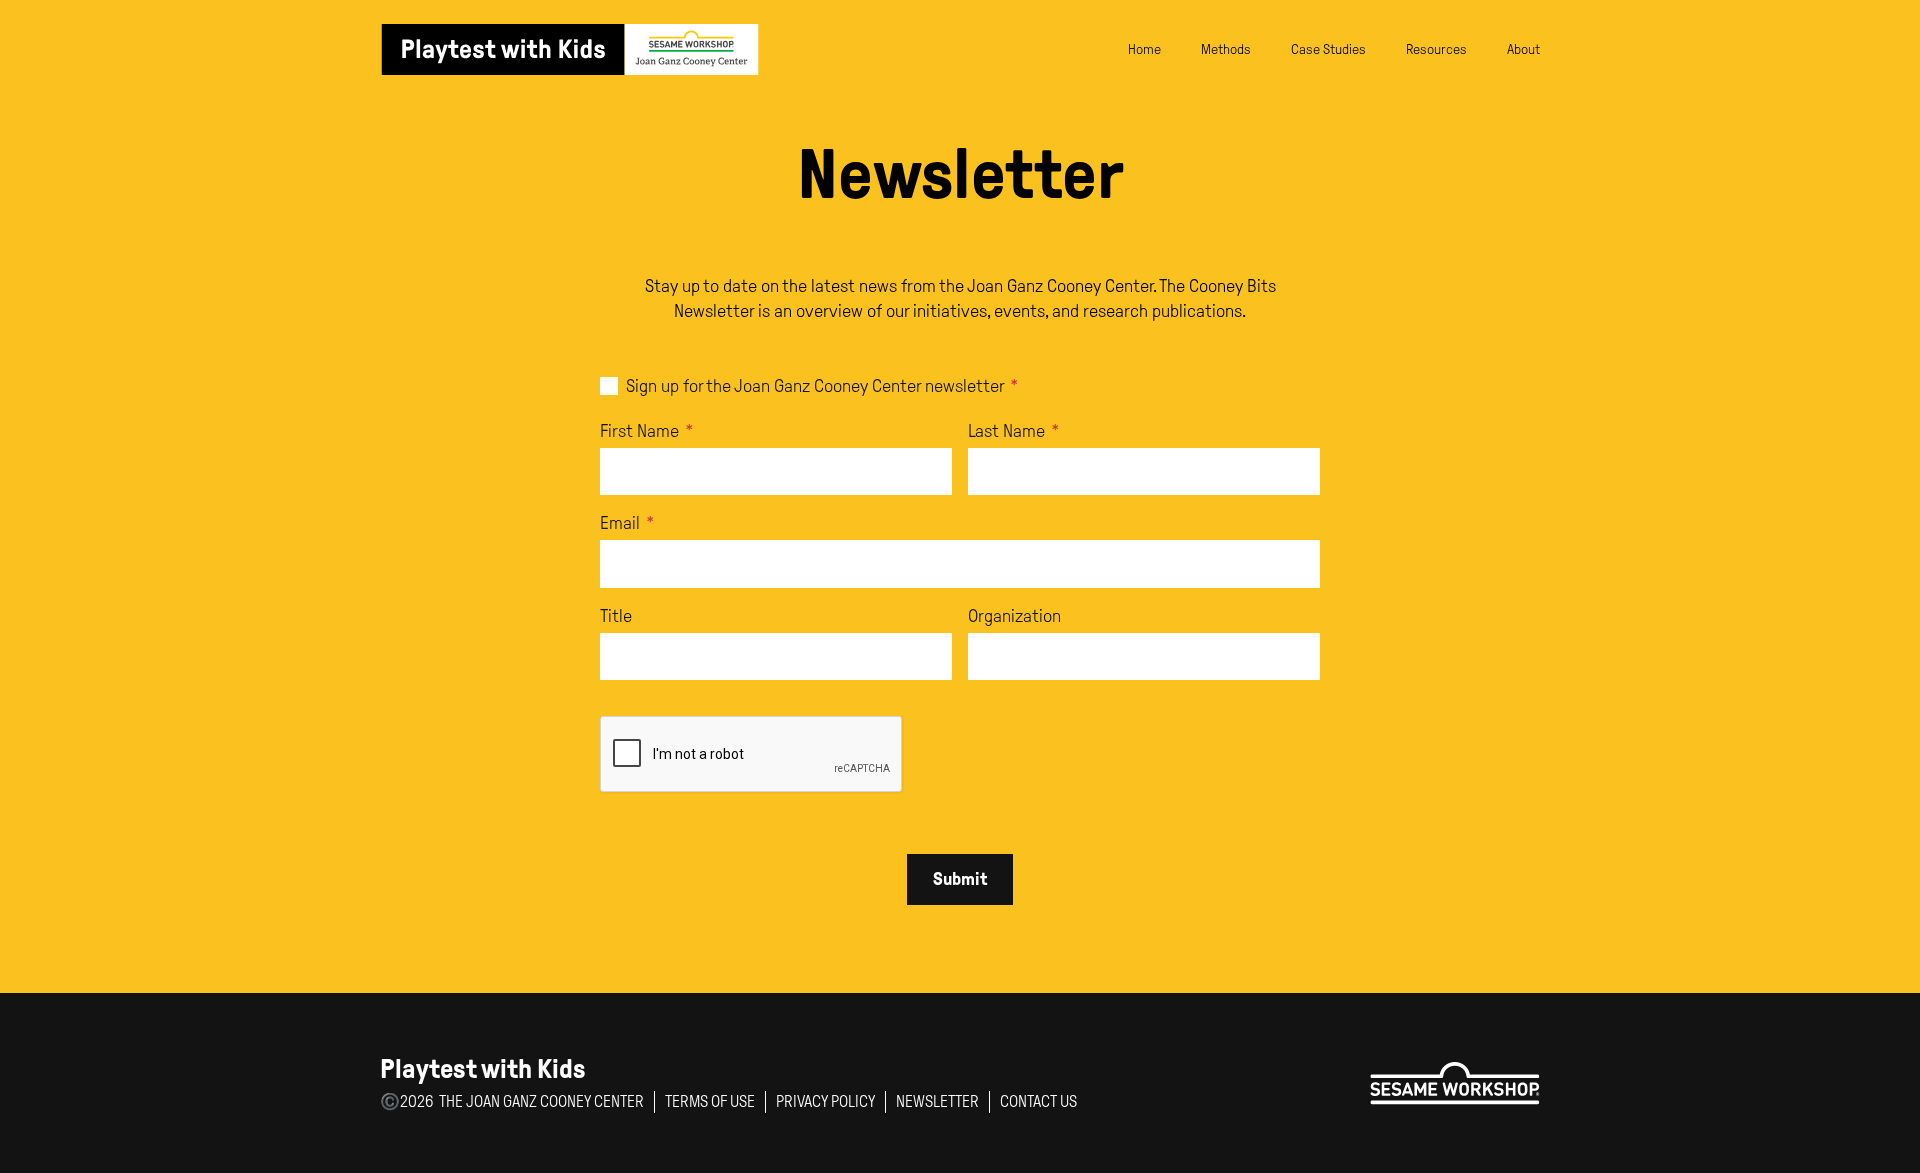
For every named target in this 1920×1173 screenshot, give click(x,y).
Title (616, 616)
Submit (960, 879)
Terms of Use (710, 1101)
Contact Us (1038, 1101)
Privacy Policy (825, 1101)
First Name (647, 431)
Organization (1014, 616)
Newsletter (937, 1101)
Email (627, 523)
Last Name (1014, 431)
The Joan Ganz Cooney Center (541, 1101)
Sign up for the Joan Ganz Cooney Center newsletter (822, 386)
